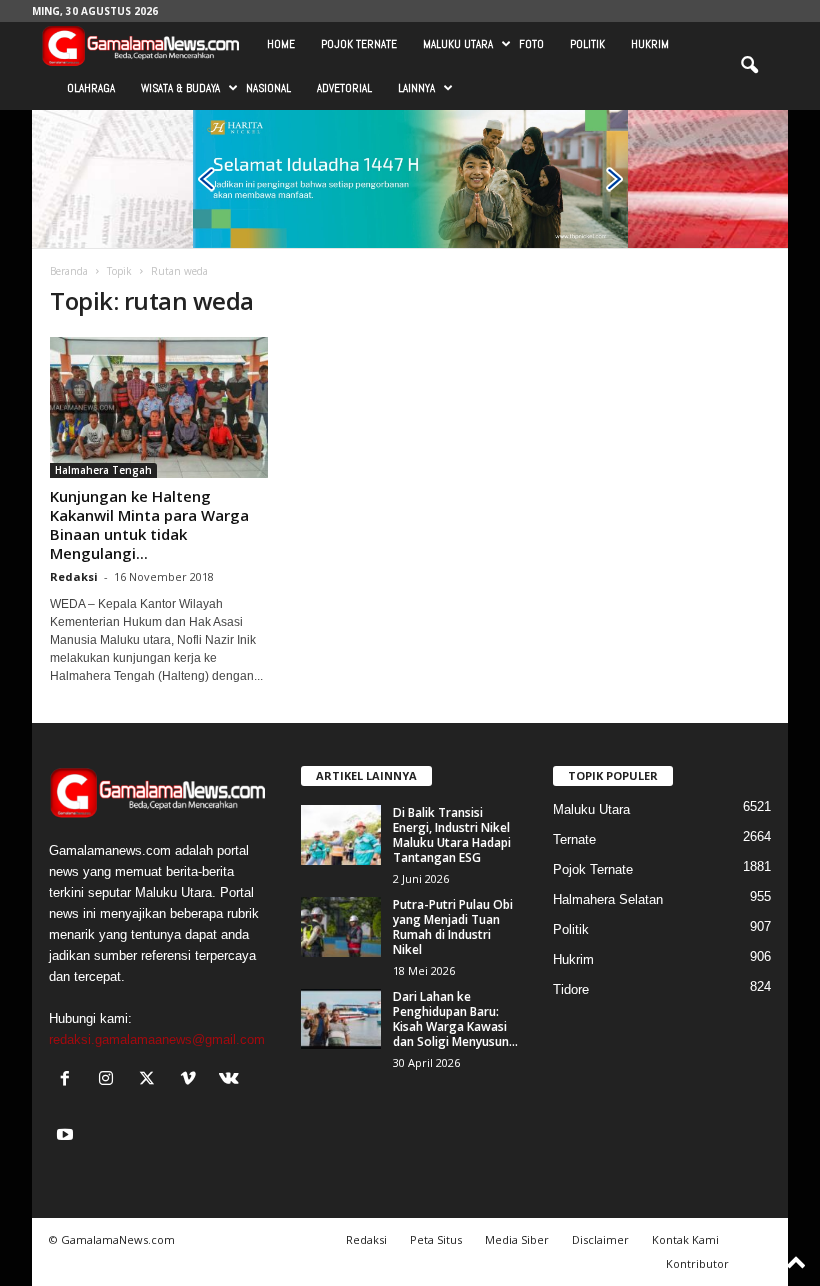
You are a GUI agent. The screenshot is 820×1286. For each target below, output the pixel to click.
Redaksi (74, 576)
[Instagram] (110, 1080)
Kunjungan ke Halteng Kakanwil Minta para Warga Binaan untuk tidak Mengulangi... (149, 524)
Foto (531, 44)
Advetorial (344, 88)
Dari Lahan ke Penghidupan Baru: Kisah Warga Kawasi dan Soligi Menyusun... (455, 1019)
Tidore (571, 989)
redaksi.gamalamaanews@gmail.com (157, 1039)
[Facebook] (69, 1080)
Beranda (69, 271)
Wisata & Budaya (180, 88)
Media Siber (517, 1239)
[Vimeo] (192, 1080)
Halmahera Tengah (103, 470)
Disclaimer (600, 1239)
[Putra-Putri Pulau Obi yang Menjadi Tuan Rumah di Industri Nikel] (341, 927)
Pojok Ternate (359, 44)
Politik (587, 44)
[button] (749, 66)
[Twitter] (151, 1080)
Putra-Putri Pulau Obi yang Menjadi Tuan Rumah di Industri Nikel (453, 927)
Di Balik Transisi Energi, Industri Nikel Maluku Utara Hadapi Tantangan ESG (452, 835)
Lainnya (416, 88)
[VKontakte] (231, 1080)
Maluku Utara (458, 44)
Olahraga (91, 88)
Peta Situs (436, 1239)
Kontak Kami (685, 1239)
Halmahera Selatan (608, 899)
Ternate (574, 839)
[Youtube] (67, 1136)
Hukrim (650, 44)
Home (281, 44)
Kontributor (697, 1263)
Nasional (268, 88)
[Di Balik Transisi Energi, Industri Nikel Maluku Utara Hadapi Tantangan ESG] (341, 835)
